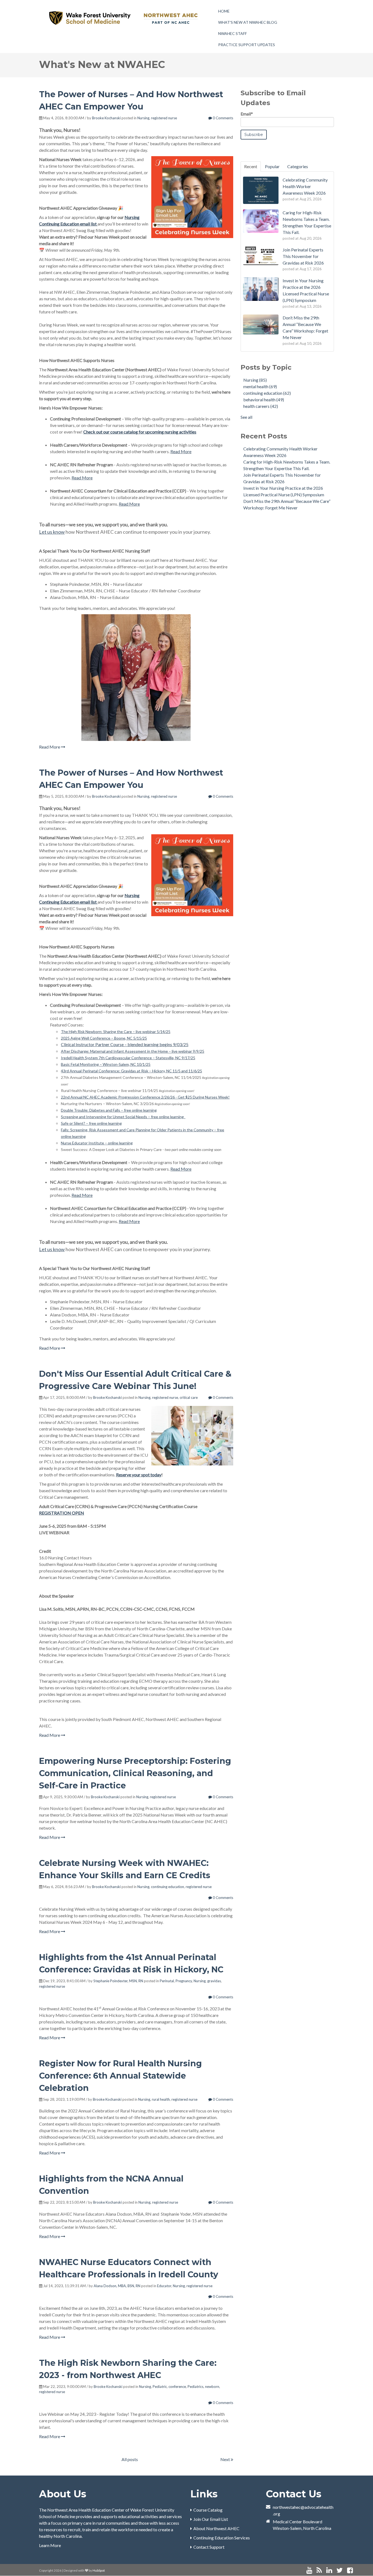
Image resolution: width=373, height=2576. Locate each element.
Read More (181, 451)
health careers (261, 406)
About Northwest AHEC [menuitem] (216, 2528)
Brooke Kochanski (106, 118)
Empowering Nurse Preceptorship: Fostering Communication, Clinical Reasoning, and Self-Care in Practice (135, 1773)
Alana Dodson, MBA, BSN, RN (117, 2286)
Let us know (52, 532)
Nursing (143, 118)
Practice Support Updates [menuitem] (247, 45)
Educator (164, 2286)
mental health (260, 386)
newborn (212, 2387)
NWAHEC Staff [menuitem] (233, 33)
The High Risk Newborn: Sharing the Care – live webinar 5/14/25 (116, 1032)
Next (226, 2459)
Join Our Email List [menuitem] (211, 2519)
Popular (272, 166)
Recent (251, 166)
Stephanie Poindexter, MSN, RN (118, 1981)
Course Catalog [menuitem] (208, 2510)
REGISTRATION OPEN (62, 1513)
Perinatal (167, 1981)
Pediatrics (196, 2387)
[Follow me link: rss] (319, 2570)
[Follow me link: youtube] (309, 2570)
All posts (130, 2459)
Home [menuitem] (224, 11)
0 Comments (223, 118)
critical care (189, 1397)
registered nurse (164, 118)
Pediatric (160, 2387)
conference (177, 2387)
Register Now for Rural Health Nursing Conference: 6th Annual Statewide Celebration (120, 2076)
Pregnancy (184, 1981)
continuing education (168, 1887)
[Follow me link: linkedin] (329, 2570)
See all (246, 417)
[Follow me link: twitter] (340, 2570)
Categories (298, 166)
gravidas (214, 1981)
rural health (161, 2099)
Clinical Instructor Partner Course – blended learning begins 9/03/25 (125, 1044)
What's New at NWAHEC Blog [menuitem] (248, 22)
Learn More (50, 2545)
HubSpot (99, 2570)
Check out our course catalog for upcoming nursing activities (140, 432)
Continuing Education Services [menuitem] (222, 2538)
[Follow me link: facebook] (350, 2570)
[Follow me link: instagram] (357, 2570)
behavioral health (264, 400)
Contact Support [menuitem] (209, 2547)
